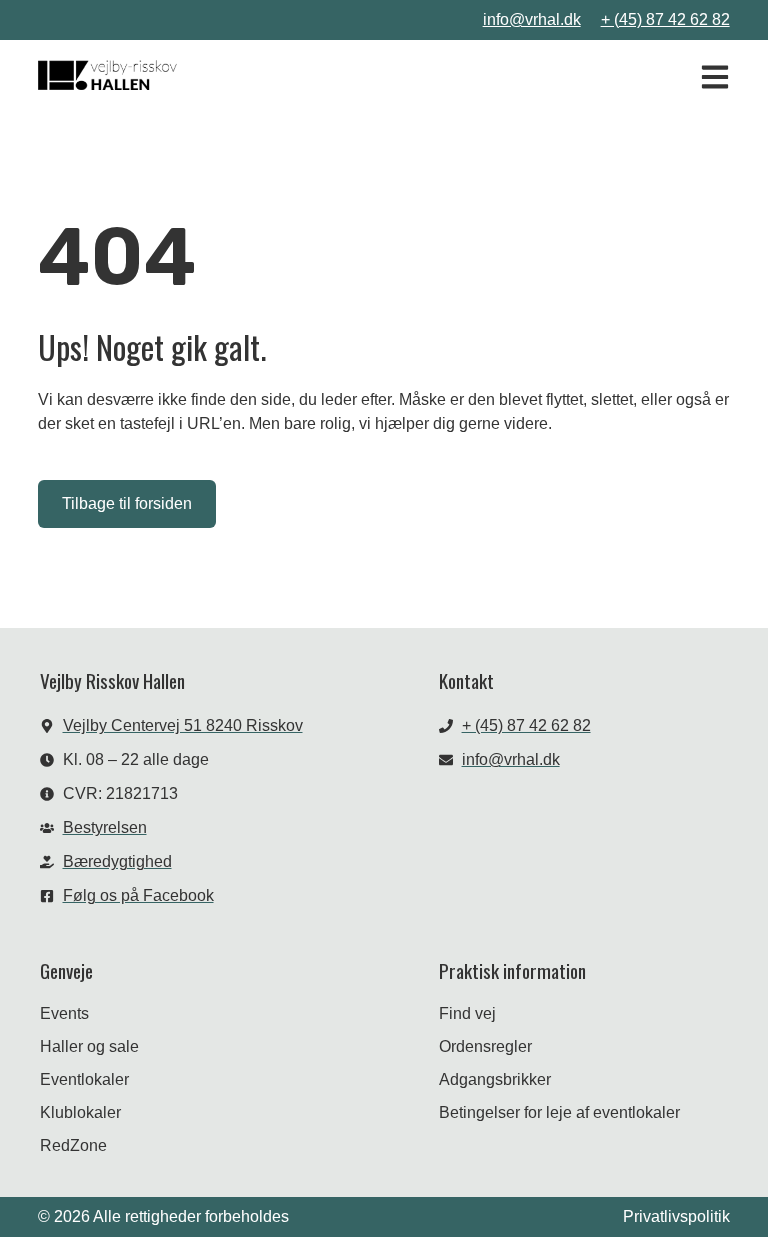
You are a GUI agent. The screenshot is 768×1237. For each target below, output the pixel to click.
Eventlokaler (84, 1079)
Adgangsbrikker (495, 1079)
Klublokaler (80, 1112)
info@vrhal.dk (532, 19)
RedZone (73, 1145)
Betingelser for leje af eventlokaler (559, 1112)
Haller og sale (89, 1046)
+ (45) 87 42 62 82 (665, 19)
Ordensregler (485, 1046)
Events (64, 1013)
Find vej (467, 1013)
